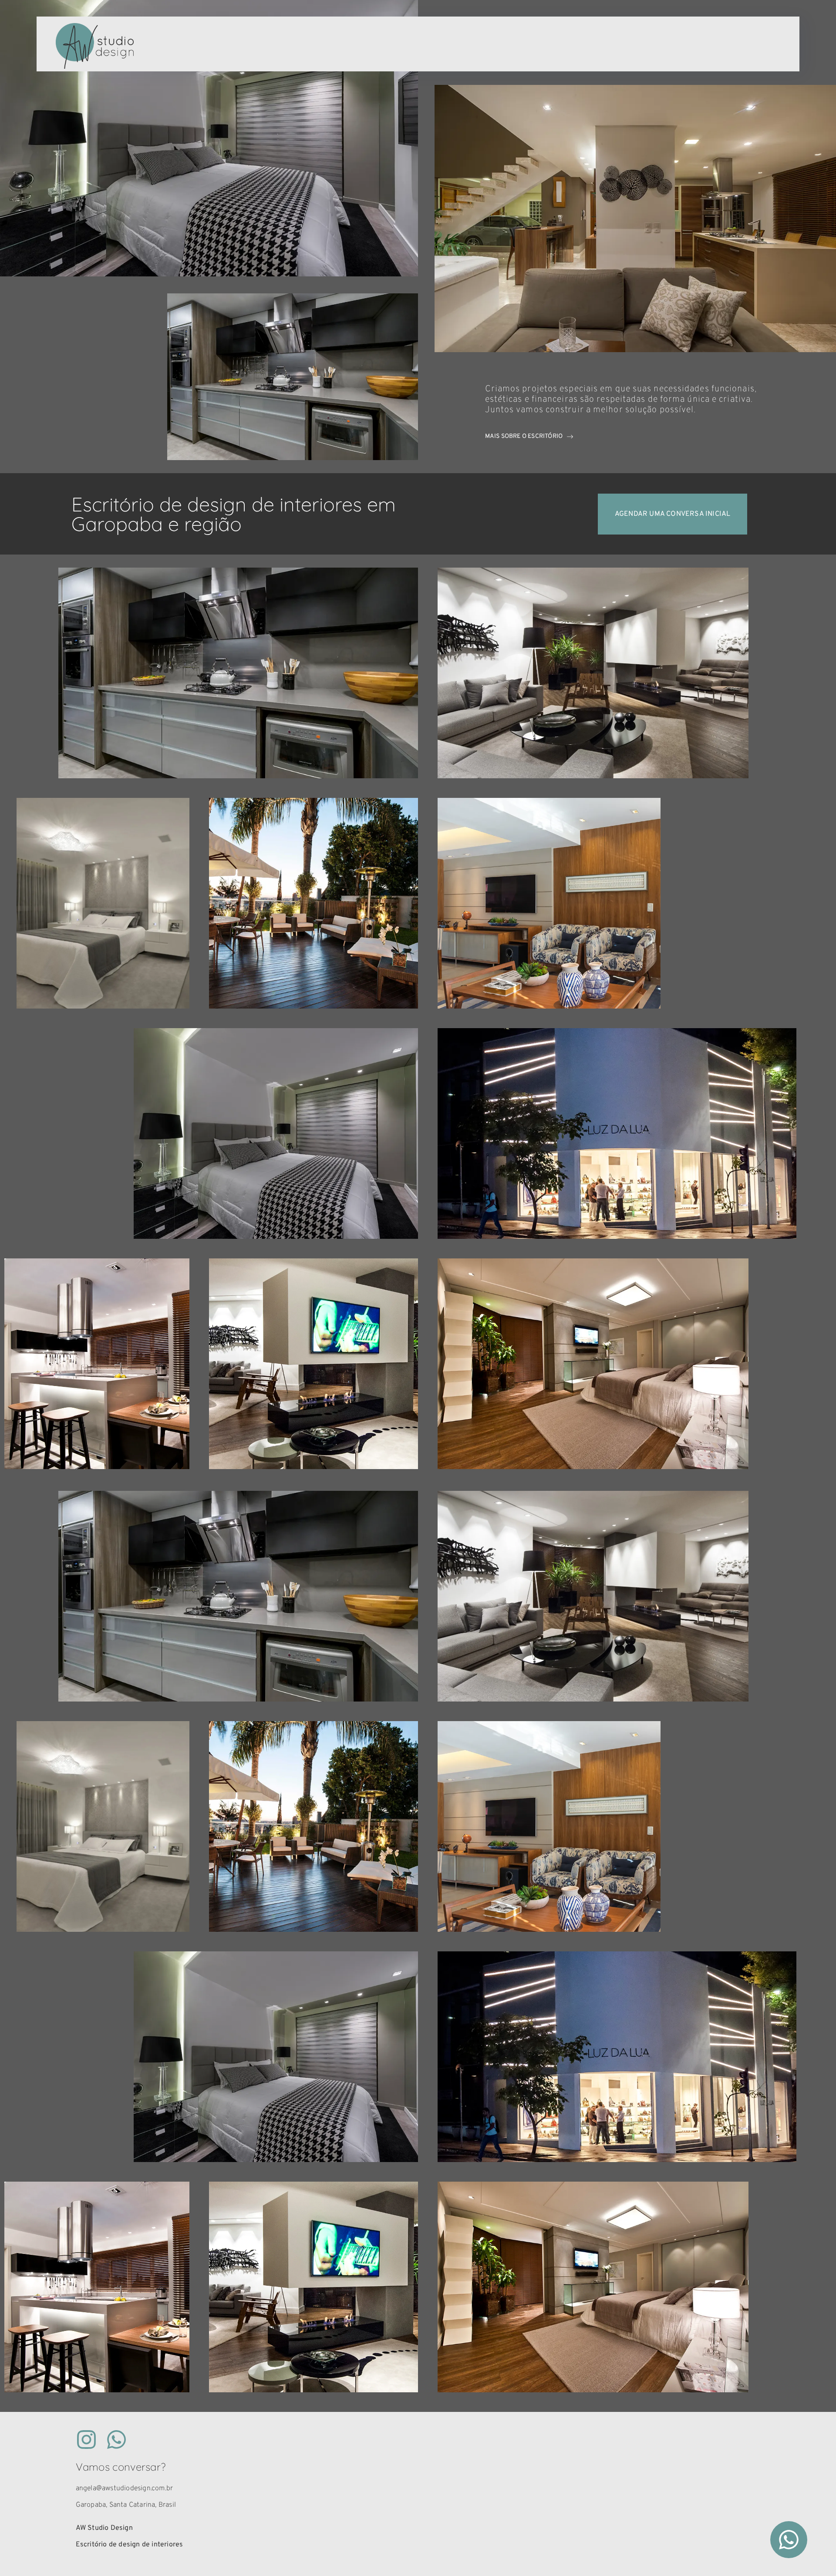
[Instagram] (86, 2440)
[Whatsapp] (116, 2440)
